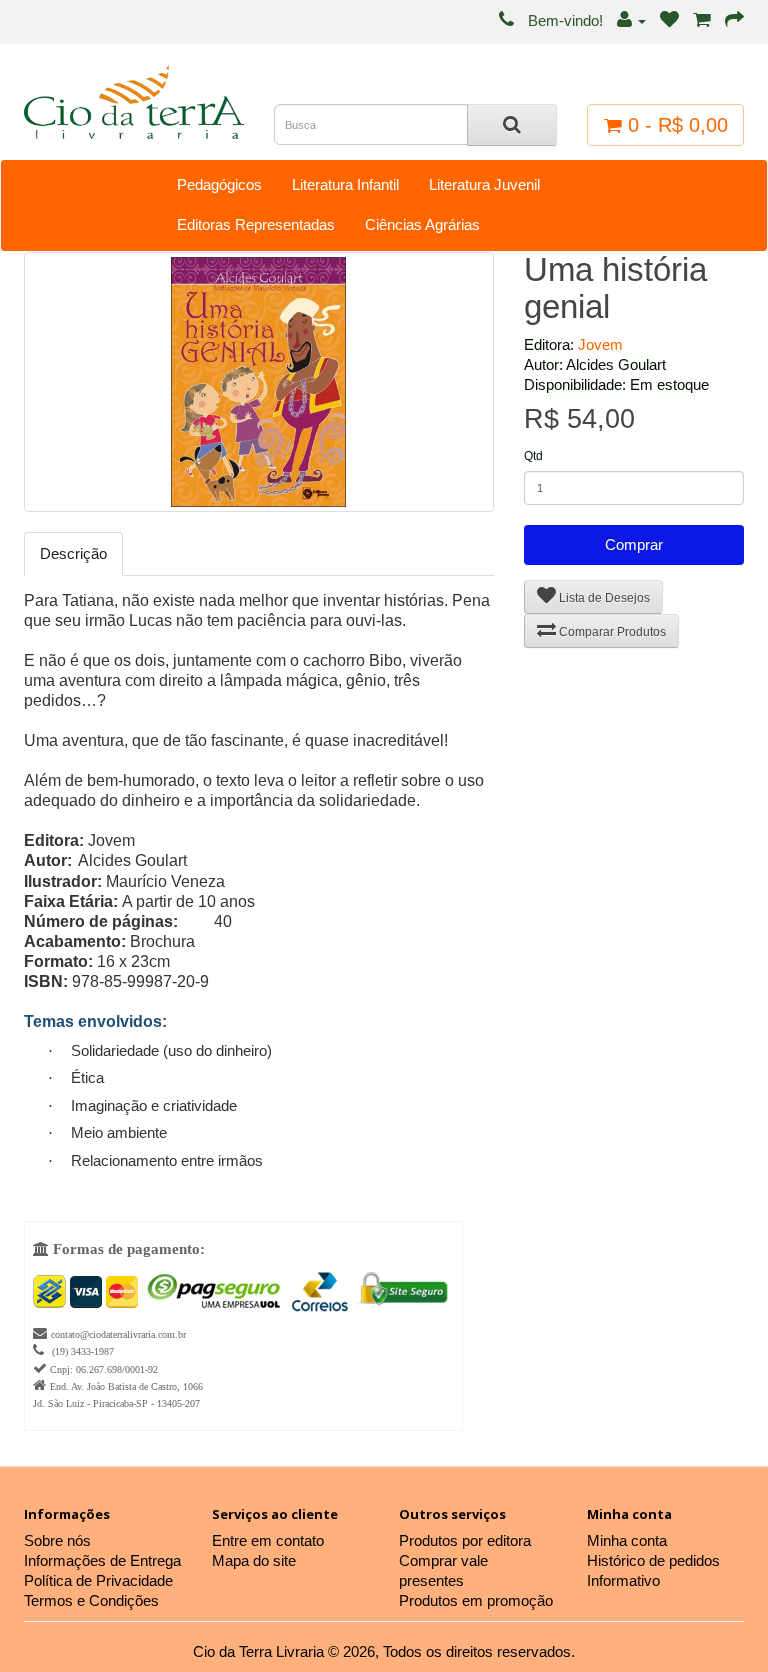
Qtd (533, 456)
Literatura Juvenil (484, 184)
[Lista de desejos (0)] (669, 20)
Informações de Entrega (102, 1560)
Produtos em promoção (476, 1600)
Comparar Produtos (611, 632)
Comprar (634, 544)
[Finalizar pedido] (734, 20)
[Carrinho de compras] (702, 20)
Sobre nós (57, 1540)
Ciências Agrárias (422, 224)
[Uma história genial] (259, 382)
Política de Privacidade (98, 1580)
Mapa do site (254, 1560)
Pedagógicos (219, 184)
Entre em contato (268, 1540)
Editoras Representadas (256, 224)
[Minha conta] (631, 20)
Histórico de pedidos (653, 1560)
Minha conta (627, 1540)
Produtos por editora (465, 1540)
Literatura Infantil (345, 184)
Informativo (623, 1580)
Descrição (73, 553)
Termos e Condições (91, 1600)
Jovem (600, 344)
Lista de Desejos (603, 598)
